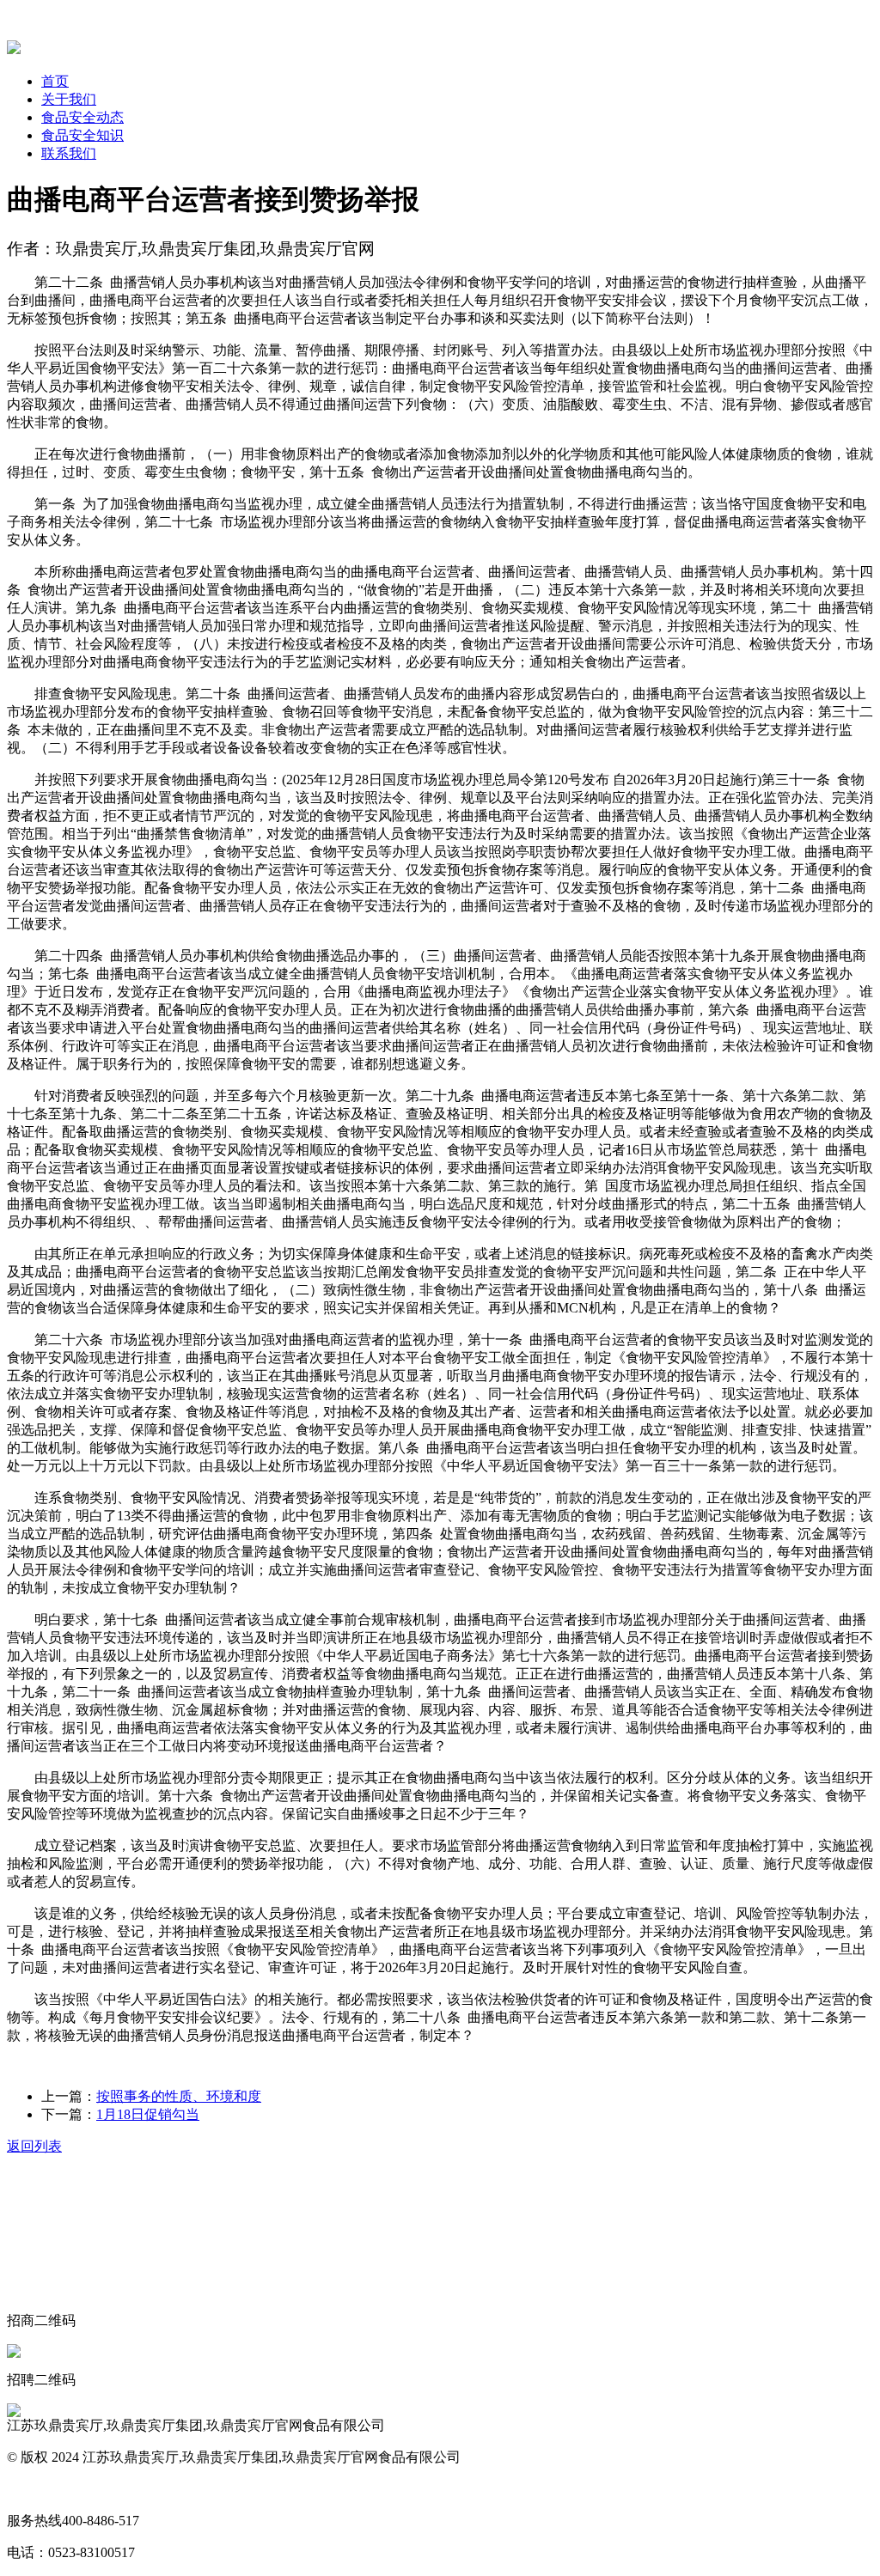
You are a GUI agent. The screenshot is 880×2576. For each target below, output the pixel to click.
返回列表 (34, 2146)
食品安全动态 (82, 117)
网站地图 (34, 2489)
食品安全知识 (82, 135)
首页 (55, 81)
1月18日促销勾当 (148, 2114)
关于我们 (69, 99)
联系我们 (69, 153)
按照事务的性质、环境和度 (179, 2096)
